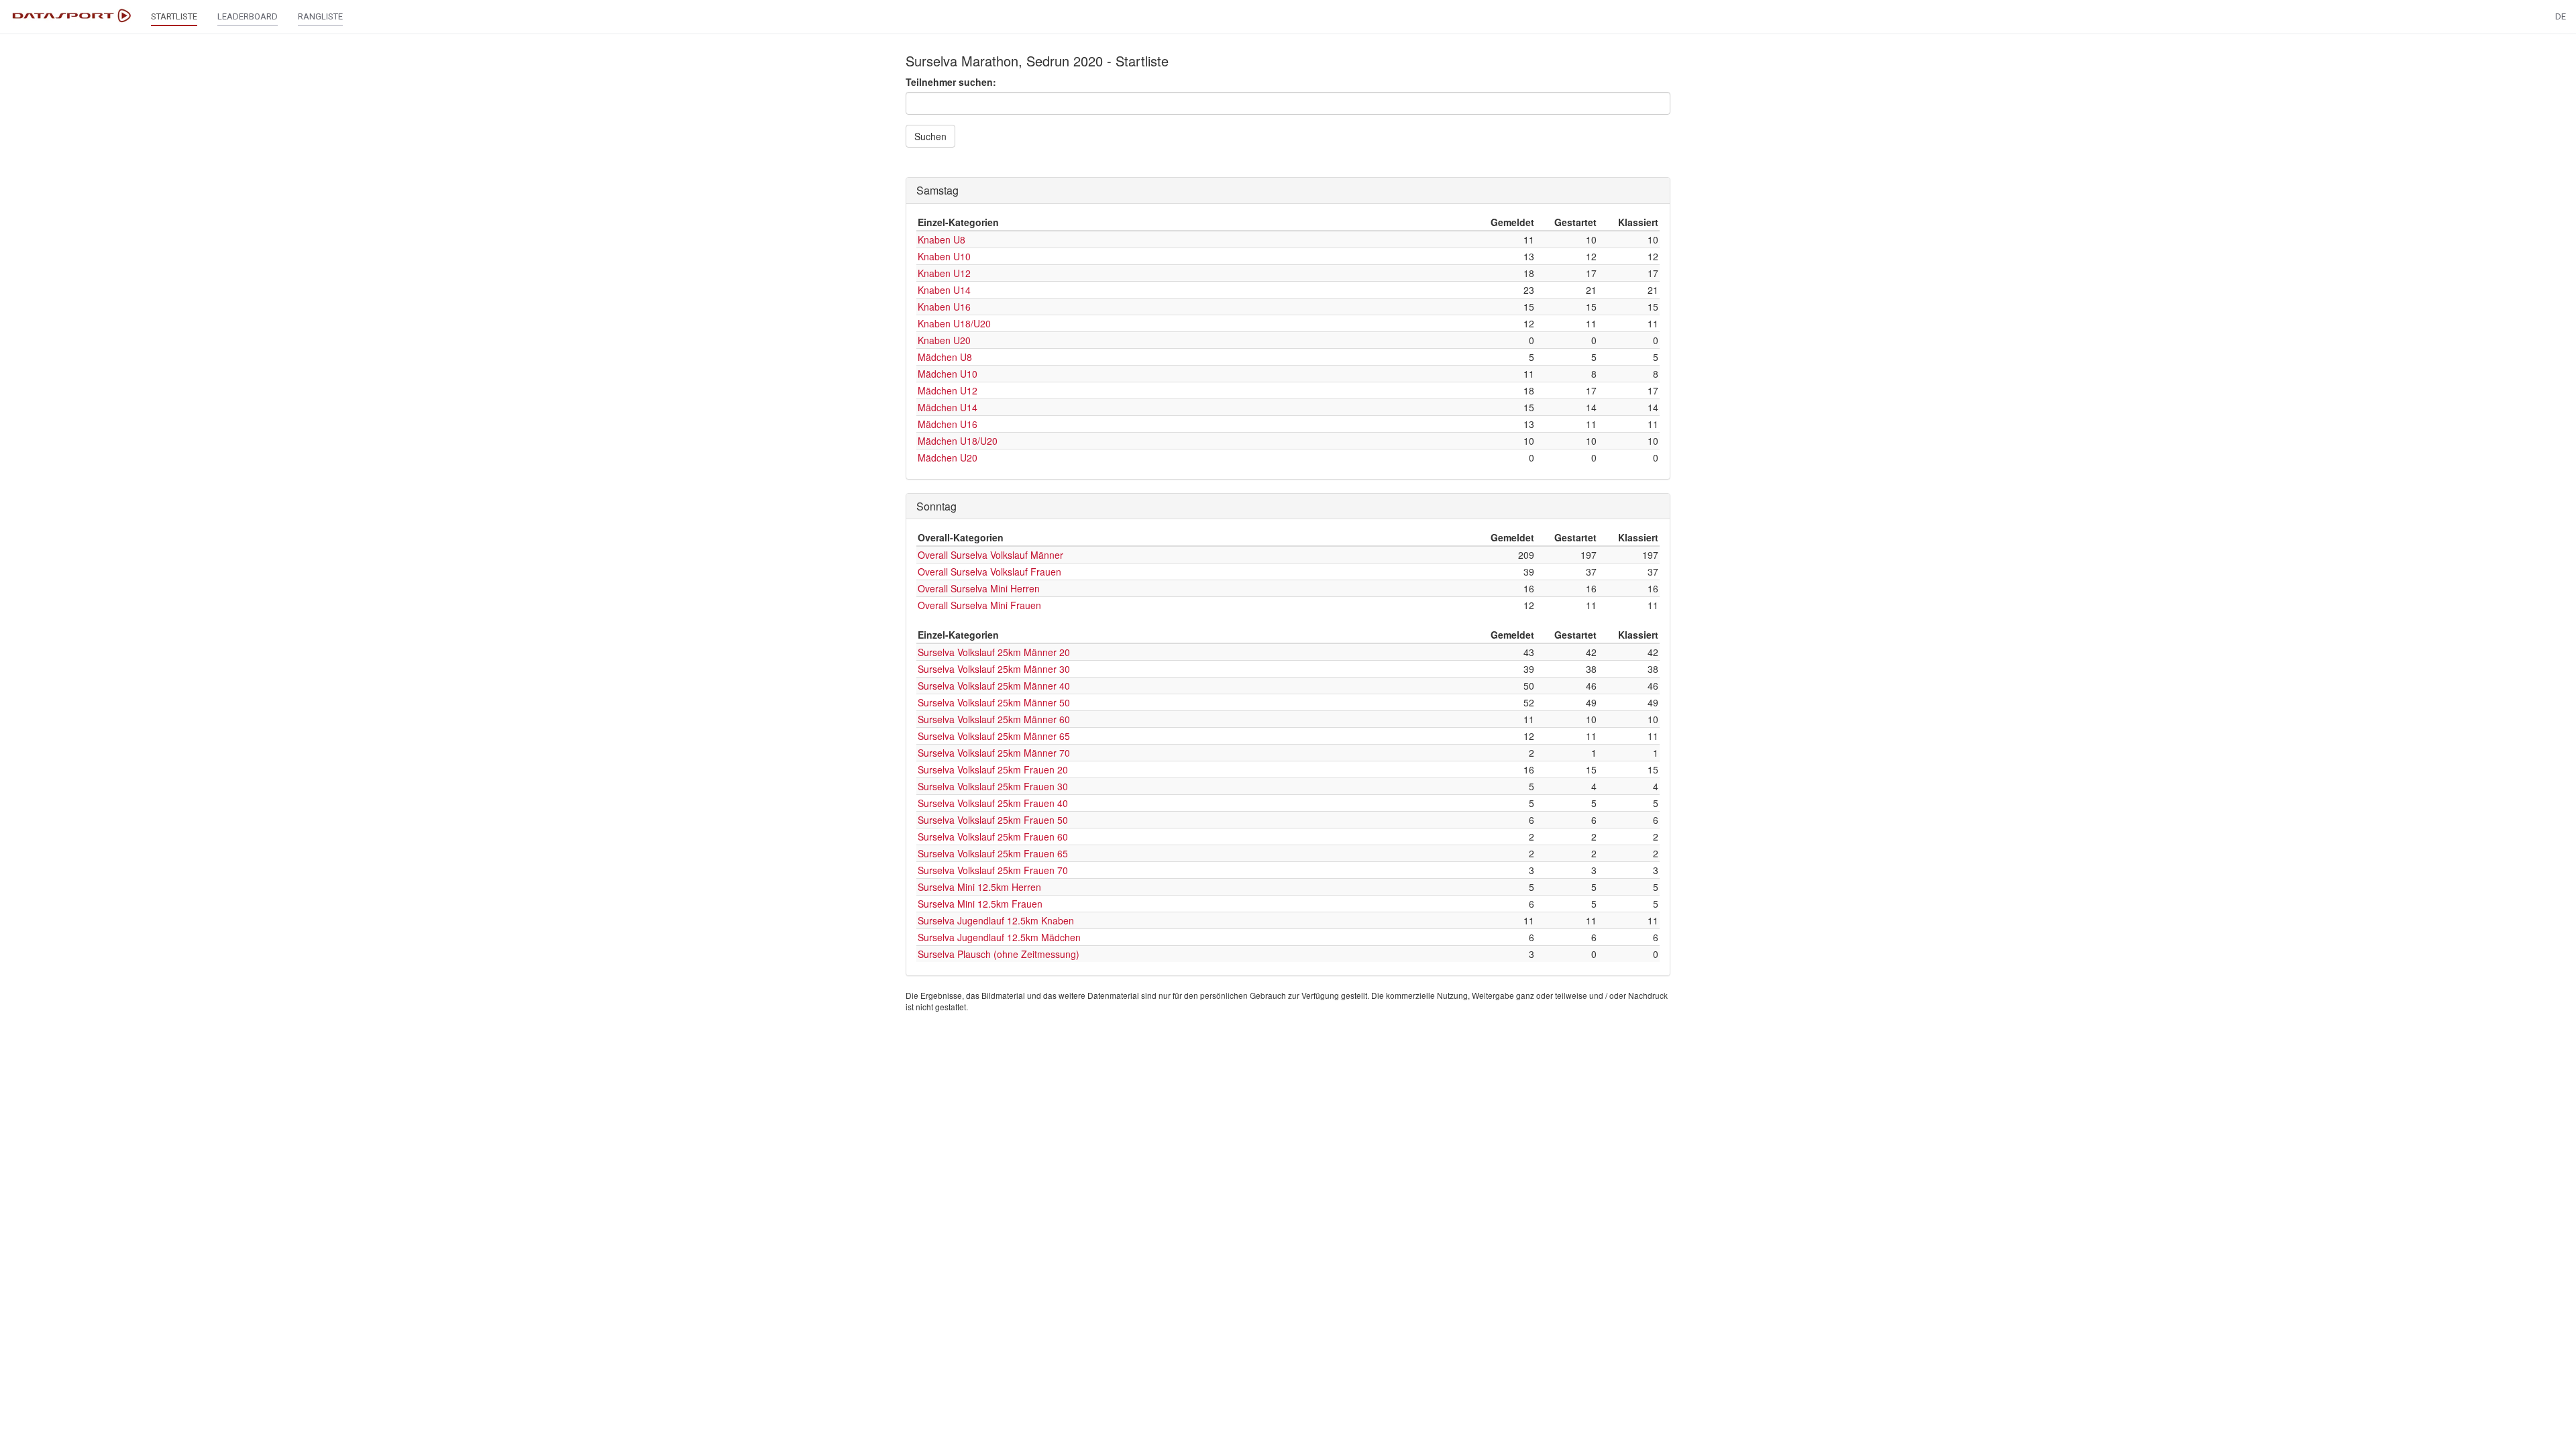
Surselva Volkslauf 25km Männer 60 (994, 719)
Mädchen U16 (948, 424)
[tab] (1288, 191)
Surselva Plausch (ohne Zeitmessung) (999, 954)
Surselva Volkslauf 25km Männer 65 (994, 736)
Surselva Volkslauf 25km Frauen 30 (993, 786)
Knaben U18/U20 (954, 323)
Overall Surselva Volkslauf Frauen (989, 572)
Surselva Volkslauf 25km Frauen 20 (993, 769)
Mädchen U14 (948, 407)
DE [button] (2561, 16)
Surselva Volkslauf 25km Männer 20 (994, 652)
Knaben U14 (944, 290)
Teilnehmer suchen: (951, 82)
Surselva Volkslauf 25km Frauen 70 (993, 870)
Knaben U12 (944, 273)
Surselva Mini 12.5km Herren (979, 887)
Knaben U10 (944, 256)
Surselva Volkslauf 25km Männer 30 (994, 669)
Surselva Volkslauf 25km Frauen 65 (993, 853)
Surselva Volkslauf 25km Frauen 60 (993, 837)
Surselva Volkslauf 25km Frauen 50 (993, 820)
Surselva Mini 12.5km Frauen (980, 904)
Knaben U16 (944, 307)
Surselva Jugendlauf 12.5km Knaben (996, 920)
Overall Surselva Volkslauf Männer (990, 555)
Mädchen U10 (948, 374)
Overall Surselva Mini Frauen (979, 605)
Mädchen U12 (948, 390)
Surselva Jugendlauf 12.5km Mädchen (999, 937)
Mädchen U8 (945, 357)
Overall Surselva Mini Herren (979, 588)
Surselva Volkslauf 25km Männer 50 (994, 702)
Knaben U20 (944, 340)
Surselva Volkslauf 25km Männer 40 (994, 686)
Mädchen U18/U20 (958, 441)
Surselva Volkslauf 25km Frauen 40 (993, 803)
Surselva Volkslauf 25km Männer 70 (994, 753)
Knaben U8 (942, 239)
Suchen (930, 136)
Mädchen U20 (948, 458)
